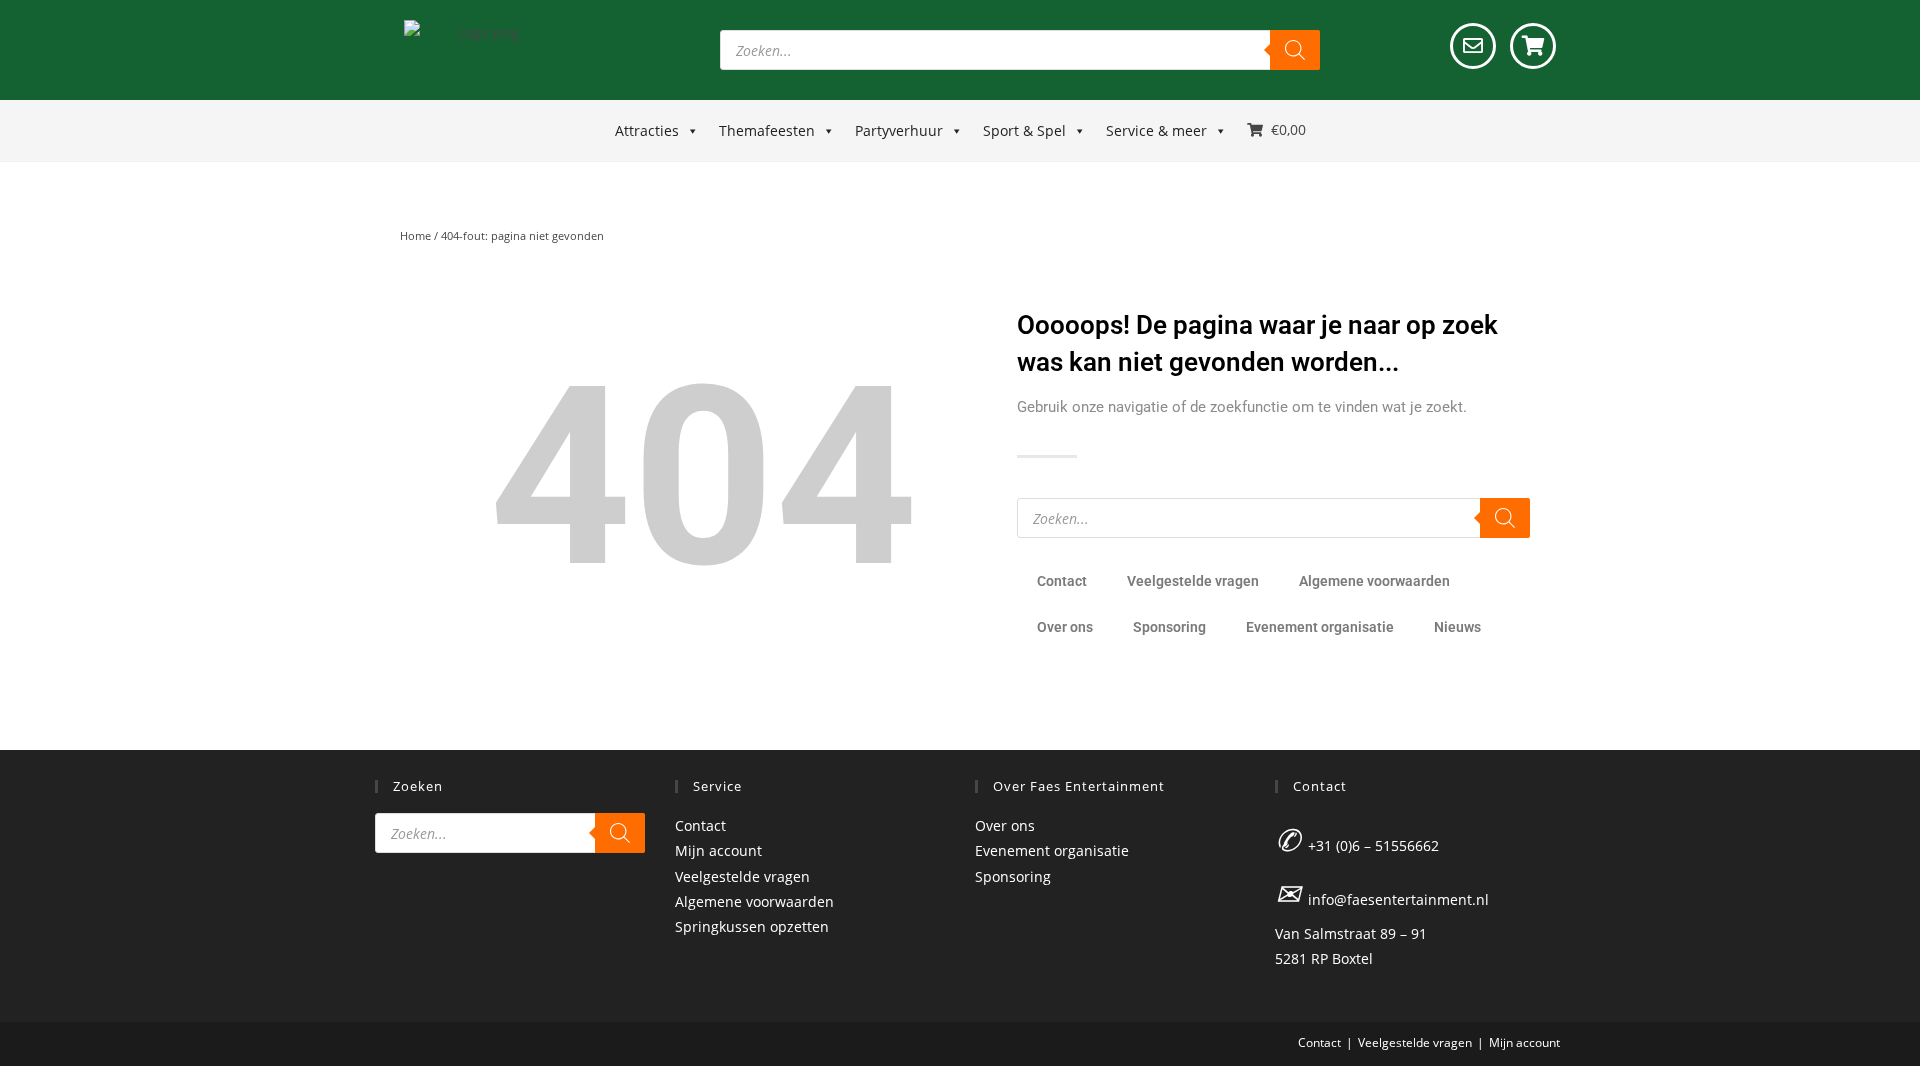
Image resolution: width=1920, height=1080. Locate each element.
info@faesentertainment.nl (1398, 899)
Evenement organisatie (1320, 627)
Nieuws (1457, 627)
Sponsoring (1169, 627)
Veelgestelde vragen (1193, 581)
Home (415, 235)
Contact (1062, 581)
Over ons (1065, 627)
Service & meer (1156, 130)
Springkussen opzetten (752, 926)
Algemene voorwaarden (1374, 581)
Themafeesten (767, 130)
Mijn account (718, 850)
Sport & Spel (1024, 130)
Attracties (647, 130)
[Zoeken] (1295, 50)
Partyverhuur (899, 130)
